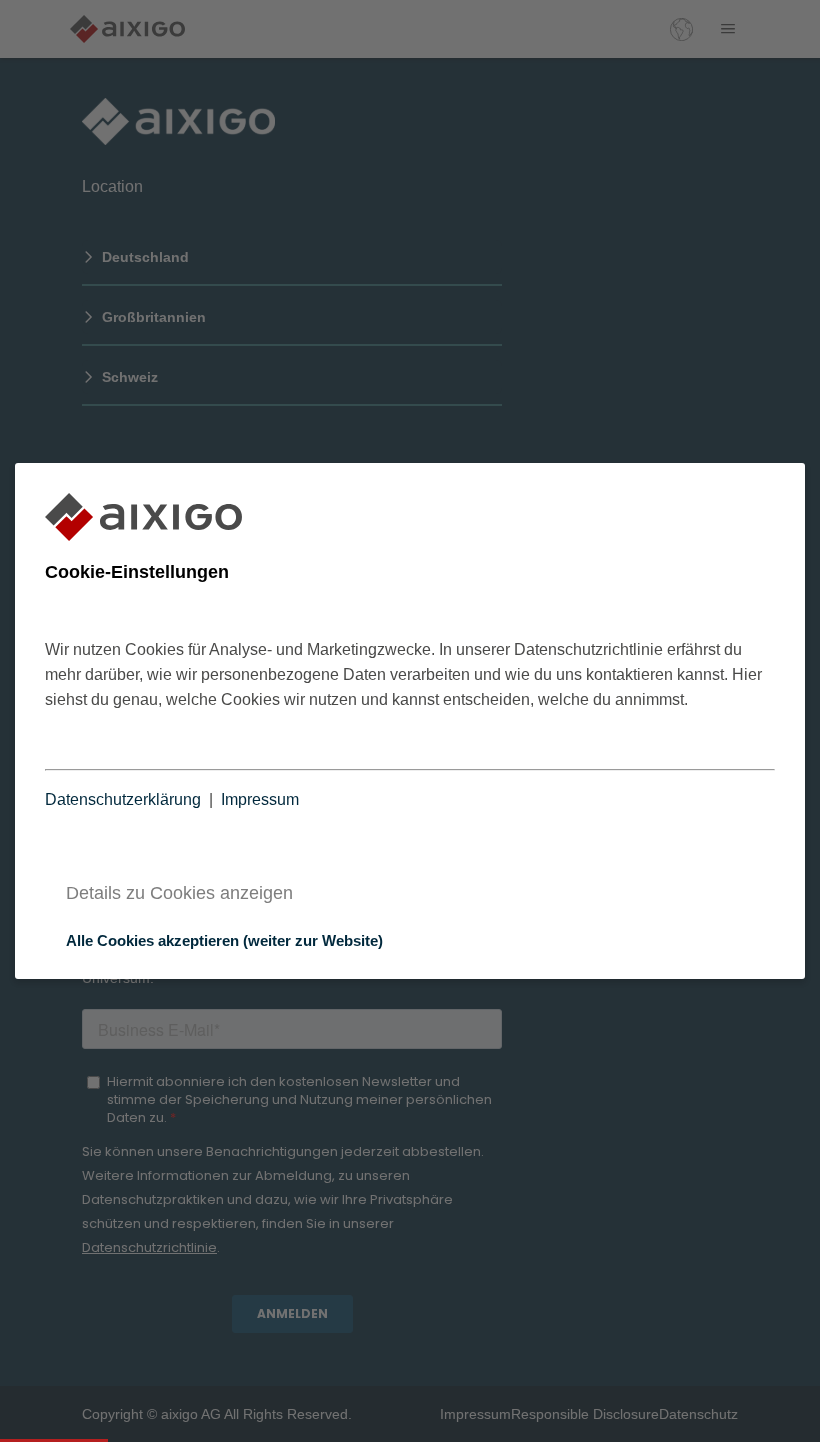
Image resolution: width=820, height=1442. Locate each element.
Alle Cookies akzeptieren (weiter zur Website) (224, 940)
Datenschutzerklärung (123, 799)
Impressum (260, 799)
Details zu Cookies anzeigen (179, 893)
